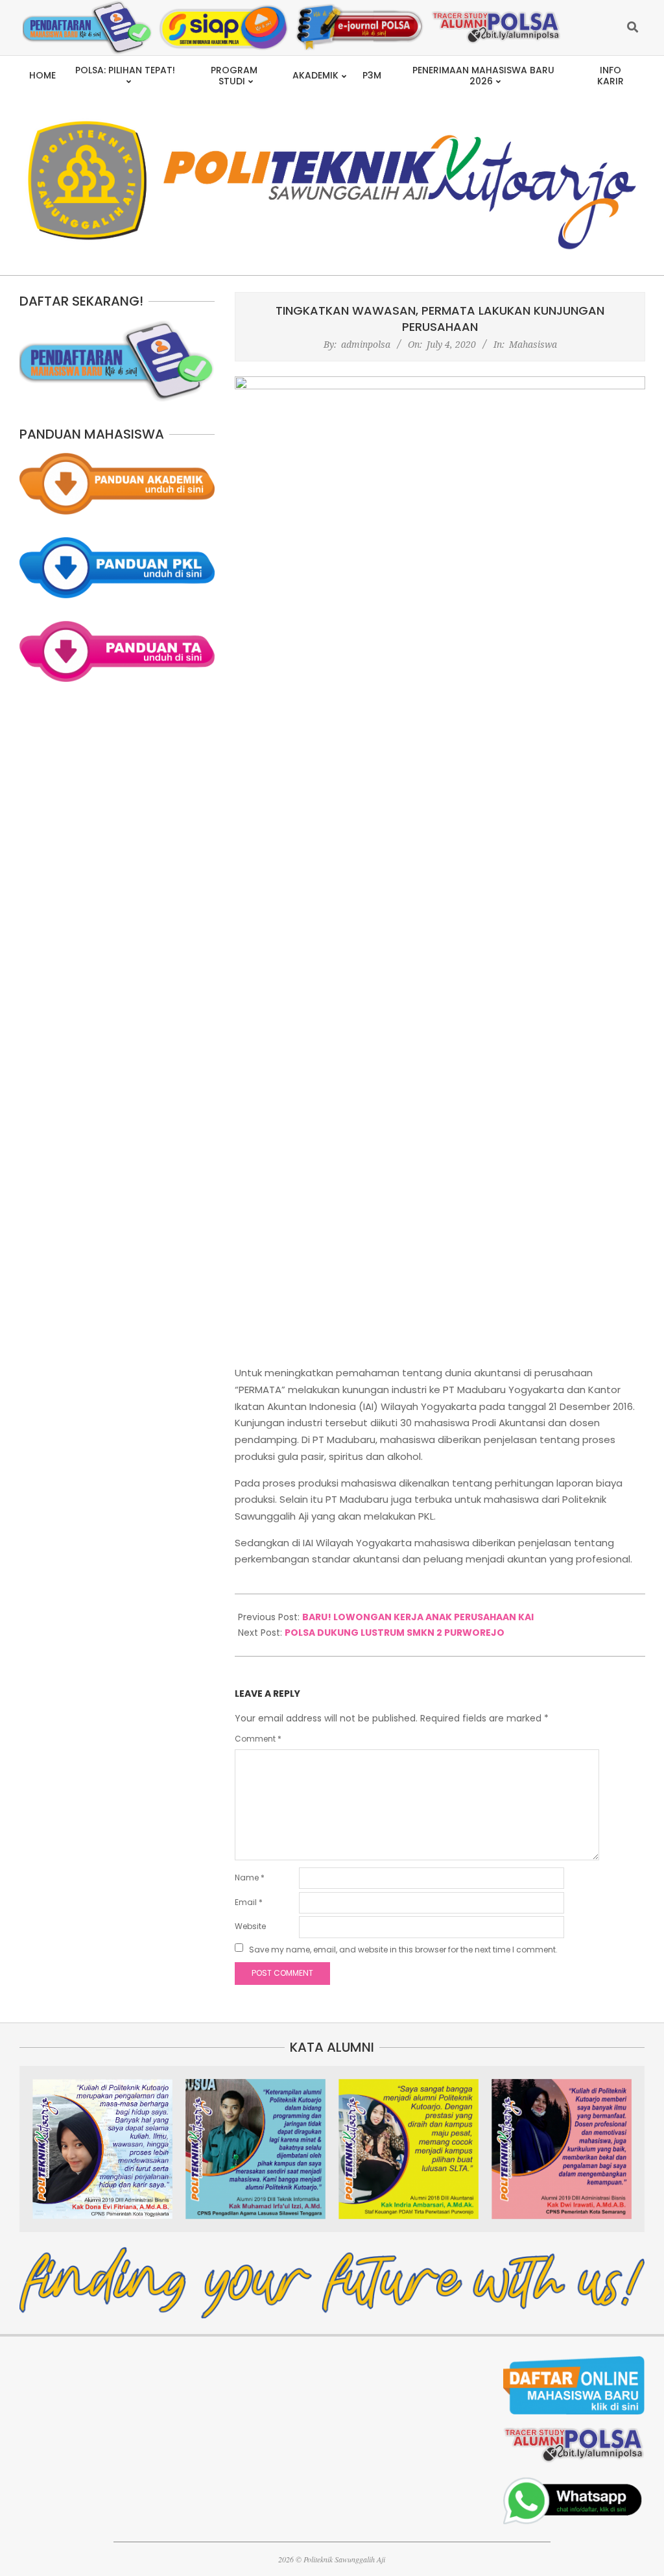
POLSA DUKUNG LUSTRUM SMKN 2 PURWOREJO (395, 1633)
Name (250, 1877)
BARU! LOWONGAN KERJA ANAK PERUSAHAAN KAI (418, 1617)
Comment (258, 1739)
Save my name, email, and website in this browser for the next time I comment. (403, 1950)
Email (249, 1902)
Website (250, 1926)
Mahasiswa (533, 344)
